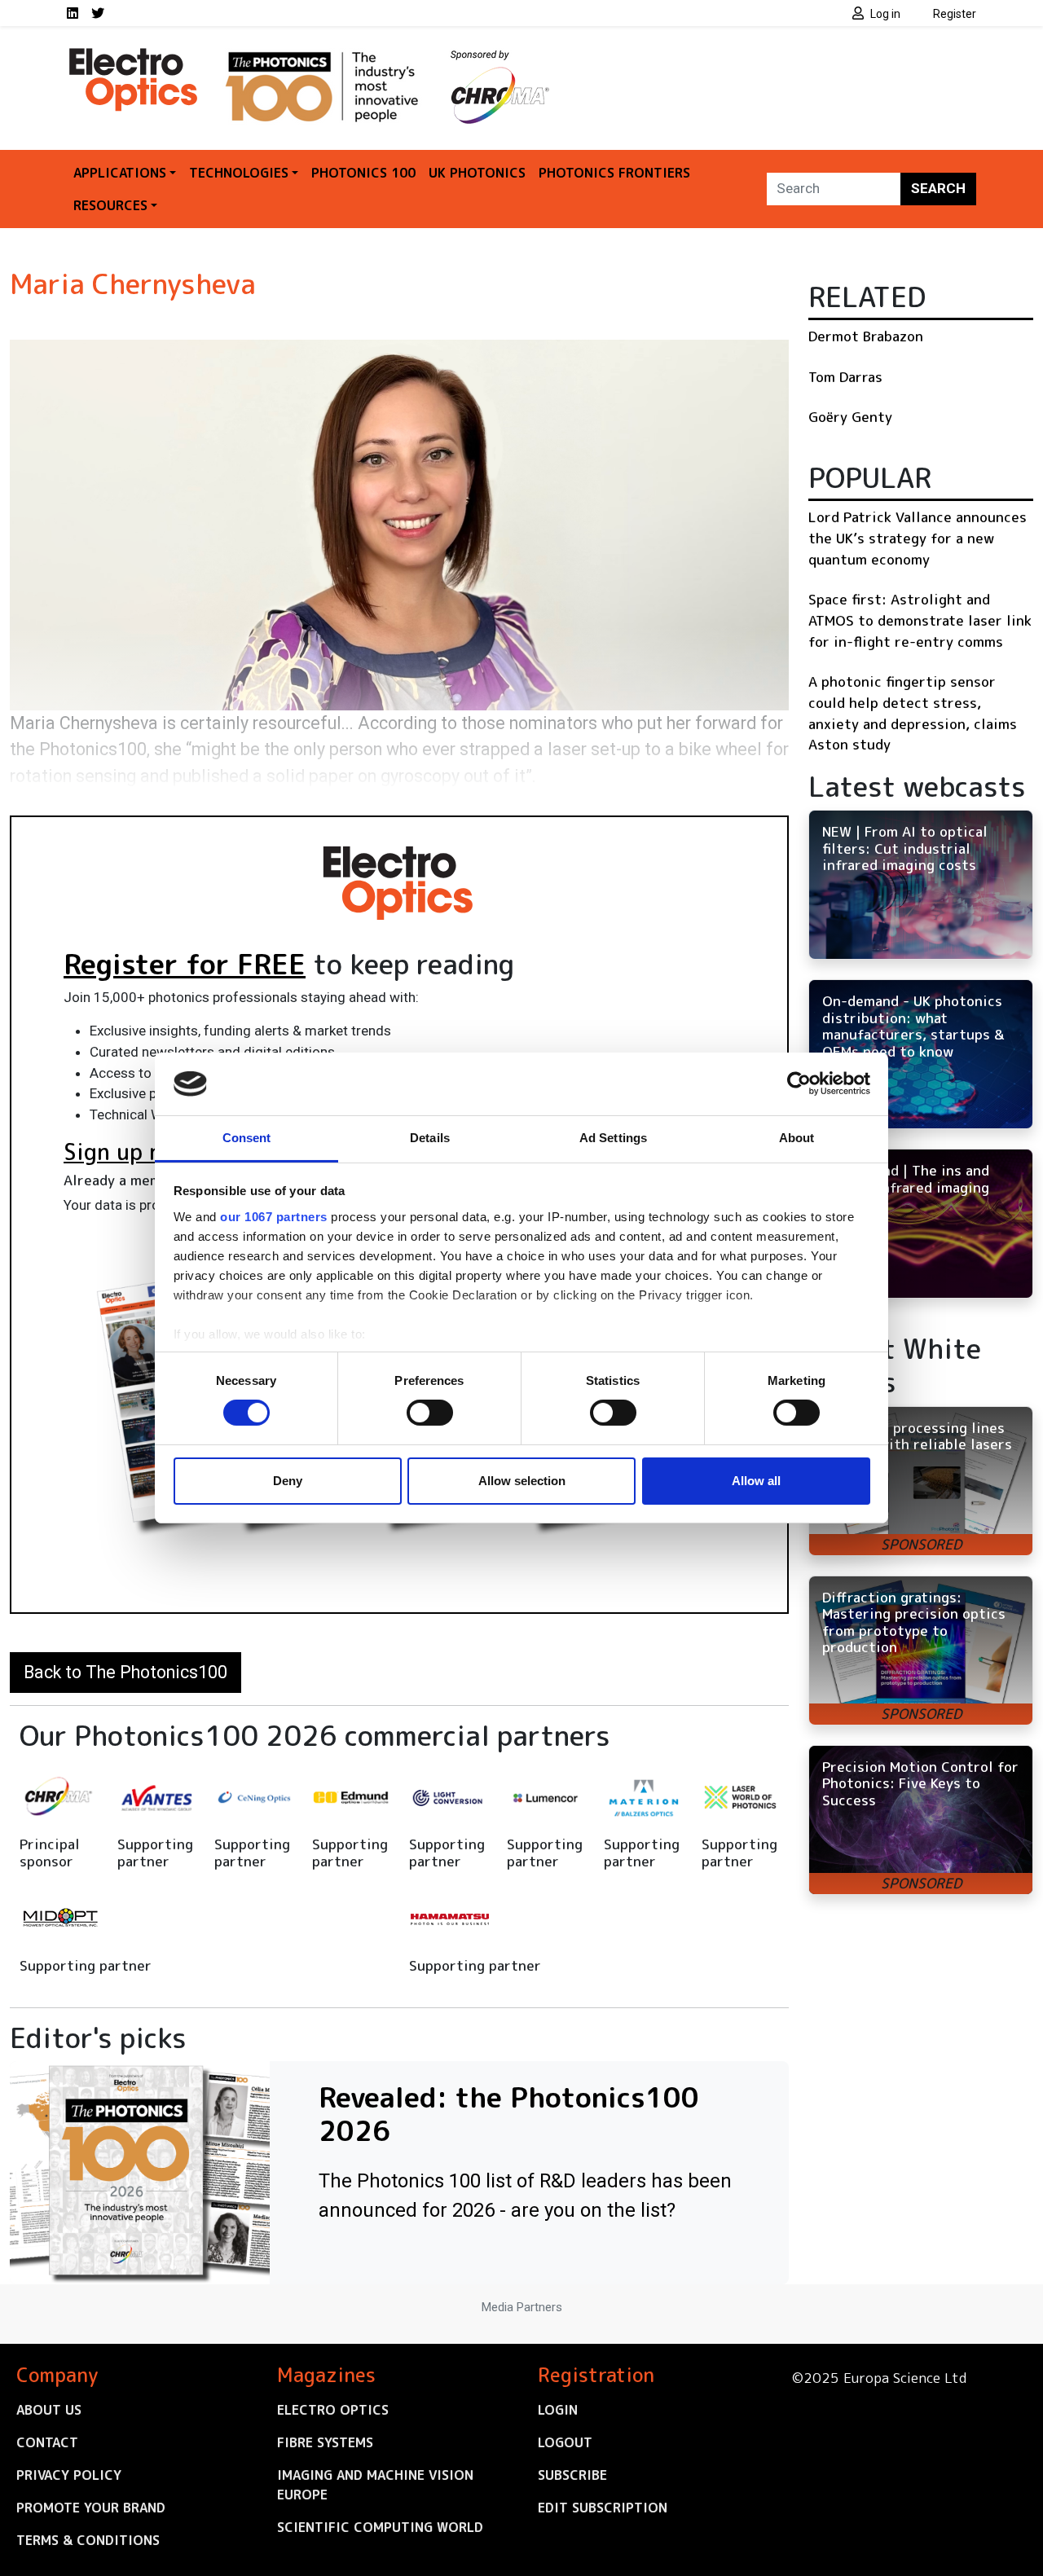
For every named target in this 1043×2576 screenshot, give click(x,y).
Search (938, 188)
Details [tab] (430, 1138)
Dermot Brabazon (866, 336)
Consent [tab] (247, 1138)
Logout (565, 2442)
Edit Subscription (603, 2508)
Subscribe (572, 2475)
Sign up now (128, 1152)
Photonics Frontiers (614, 173)
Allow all (756, 1481)
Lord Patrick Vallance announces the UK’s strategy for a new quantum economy (918, 538)
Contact (47, 2442)
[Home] (134, 55)
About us (49, 2410)
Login (558, 2410)
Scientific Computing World (380, 2527)
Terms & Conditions (88, 2540)
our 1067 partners (274, 1217)
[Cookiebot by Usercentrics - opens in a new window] (799, 1084)
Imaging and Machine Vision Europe (375, 2485)
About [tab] (797, 1138)
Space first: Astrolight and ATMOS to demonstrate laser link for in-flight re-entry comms (920, 620)
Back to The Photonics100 (125, 1672)
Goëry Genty (850, 417)
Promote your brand (91, 2508)
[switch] (430, 1413)
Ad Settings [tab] (613, 1138)
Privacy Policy (69, 2475)
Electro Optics (333, 2410)
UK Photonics (477, 173)
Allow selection (522, 1481)
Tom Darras (845, 377)
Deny (288, 1481)
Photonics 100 (363, 173)
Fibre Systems (325, 2442)
